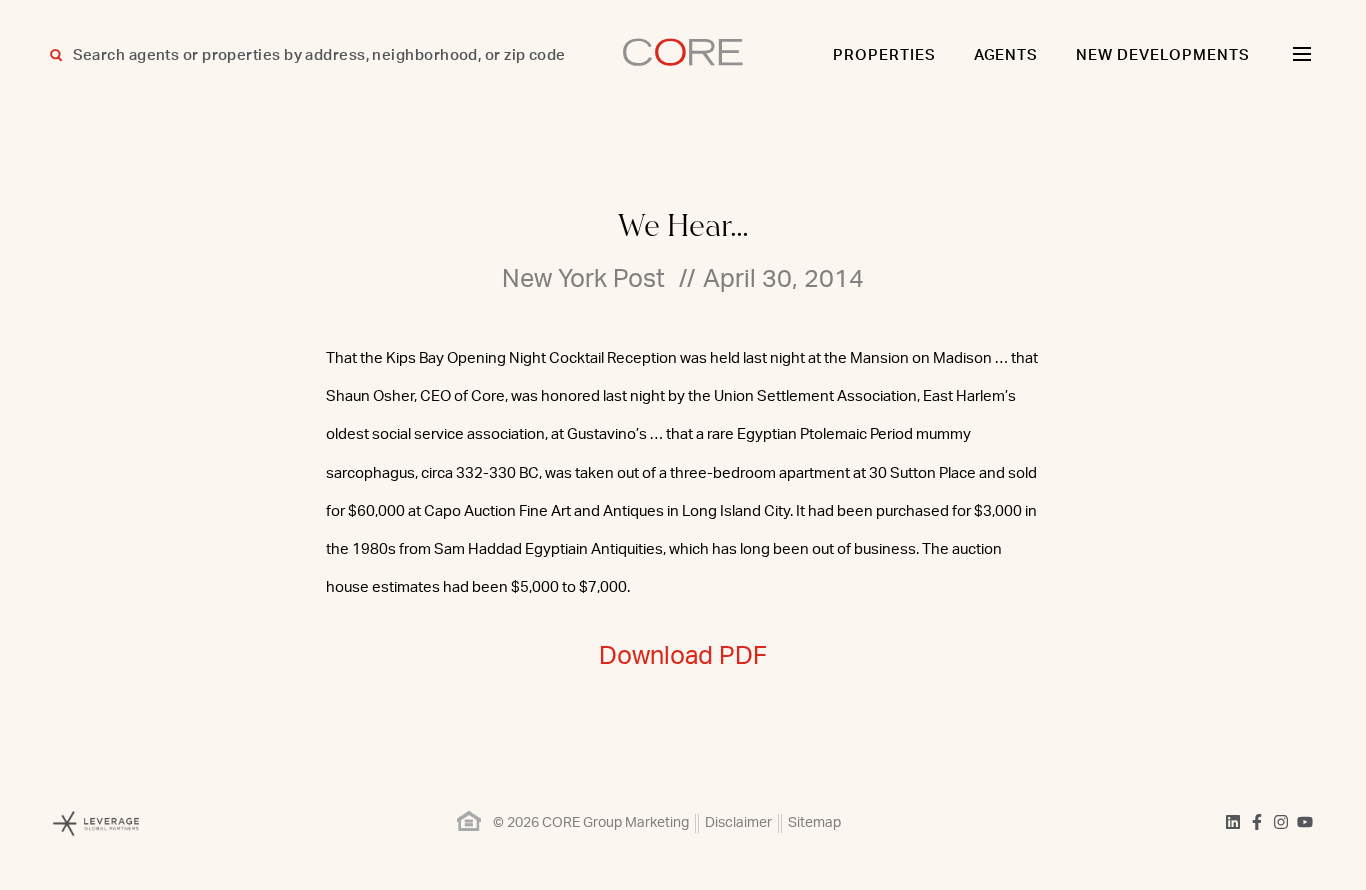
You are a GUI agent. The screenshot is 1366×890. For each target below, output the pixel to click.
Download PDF (683, 656)
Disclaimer (738, 823)
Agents (1006, 55)
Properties (884, 55)
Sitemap (814, 823)
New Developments (1163, 55)
